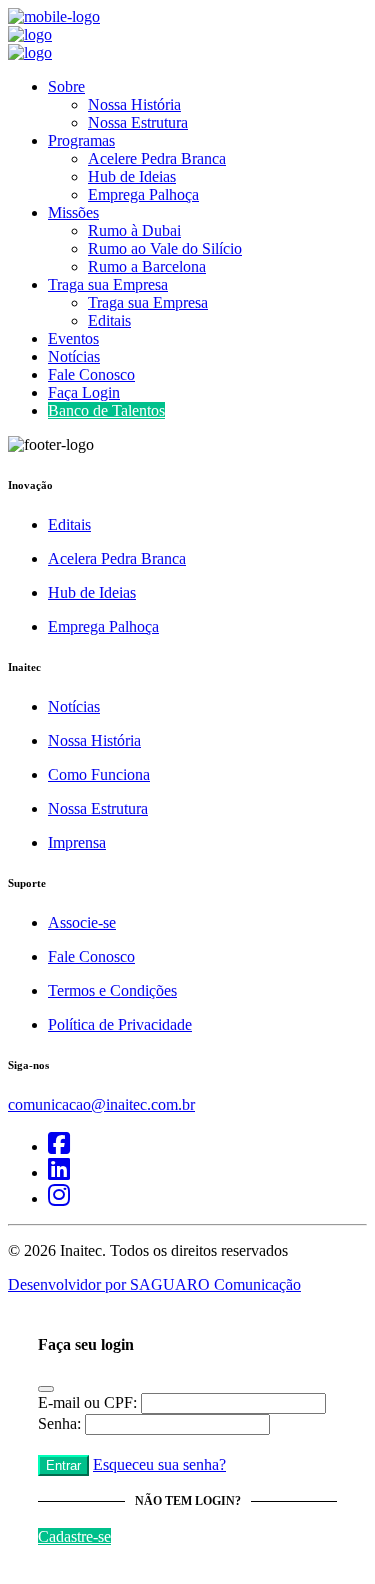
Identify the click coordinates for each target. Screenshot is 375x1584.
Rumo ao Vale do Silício (165, 248)
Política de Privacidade (120, 1024)
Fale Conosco (91, 374)
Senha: (59, 1423)
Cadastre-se (74, 1536)
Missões (73, 212)
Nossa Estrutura (138, 122)
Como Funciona (99, 774)
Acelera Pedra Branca (117, 558)
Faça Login (84, 392)
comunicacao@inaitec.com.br (101, 1104)
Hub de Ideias (132, 176)
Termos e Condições (112, 990)
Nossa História (134, 104)
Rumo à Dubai (134, 230)
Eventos (73, 338)
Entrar (63, 1465)
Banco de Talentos (106, 410)
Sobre (66, 86)
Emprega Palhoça (143, 194)
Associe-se (82, 922)
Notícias (74, 356)
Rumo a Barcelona (147, 266)
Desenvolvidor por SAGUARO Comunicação (154, 1284)
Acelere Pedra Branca (157, 158)
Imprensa (77, 842)
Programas (81, 140)
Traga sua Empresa (108, 284)
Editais (109, 320)
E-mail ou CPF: (87, 1402)
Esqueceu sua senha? (159, 1464)
